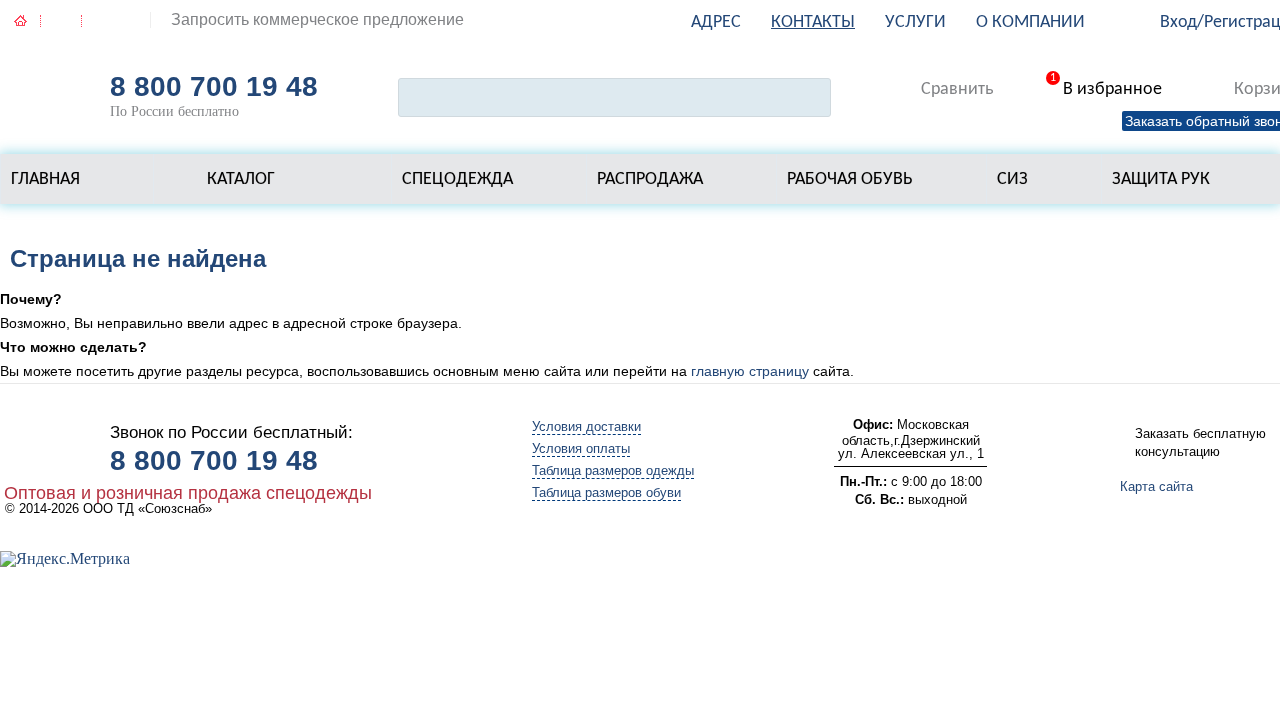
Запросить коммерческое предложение (317, 19)
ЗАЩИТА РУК (1161, 179)
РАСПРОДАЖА (650, 179)
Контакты (813, 22)
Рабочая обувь (850, 179)
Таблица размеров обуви (606, 492)
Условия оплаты (581, 448)
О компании (1030, 22)
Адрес (716, 22)
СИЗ (1012, 179)
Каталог (241, 179)
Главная (45, 179)
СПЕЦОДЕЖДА (457, 179)
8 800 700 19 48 (214, 86)
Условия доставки (586, 426)
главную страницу (750, 371)
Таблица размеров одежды (613, 470)
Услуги (915, 22)
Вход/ (1182, 22)
